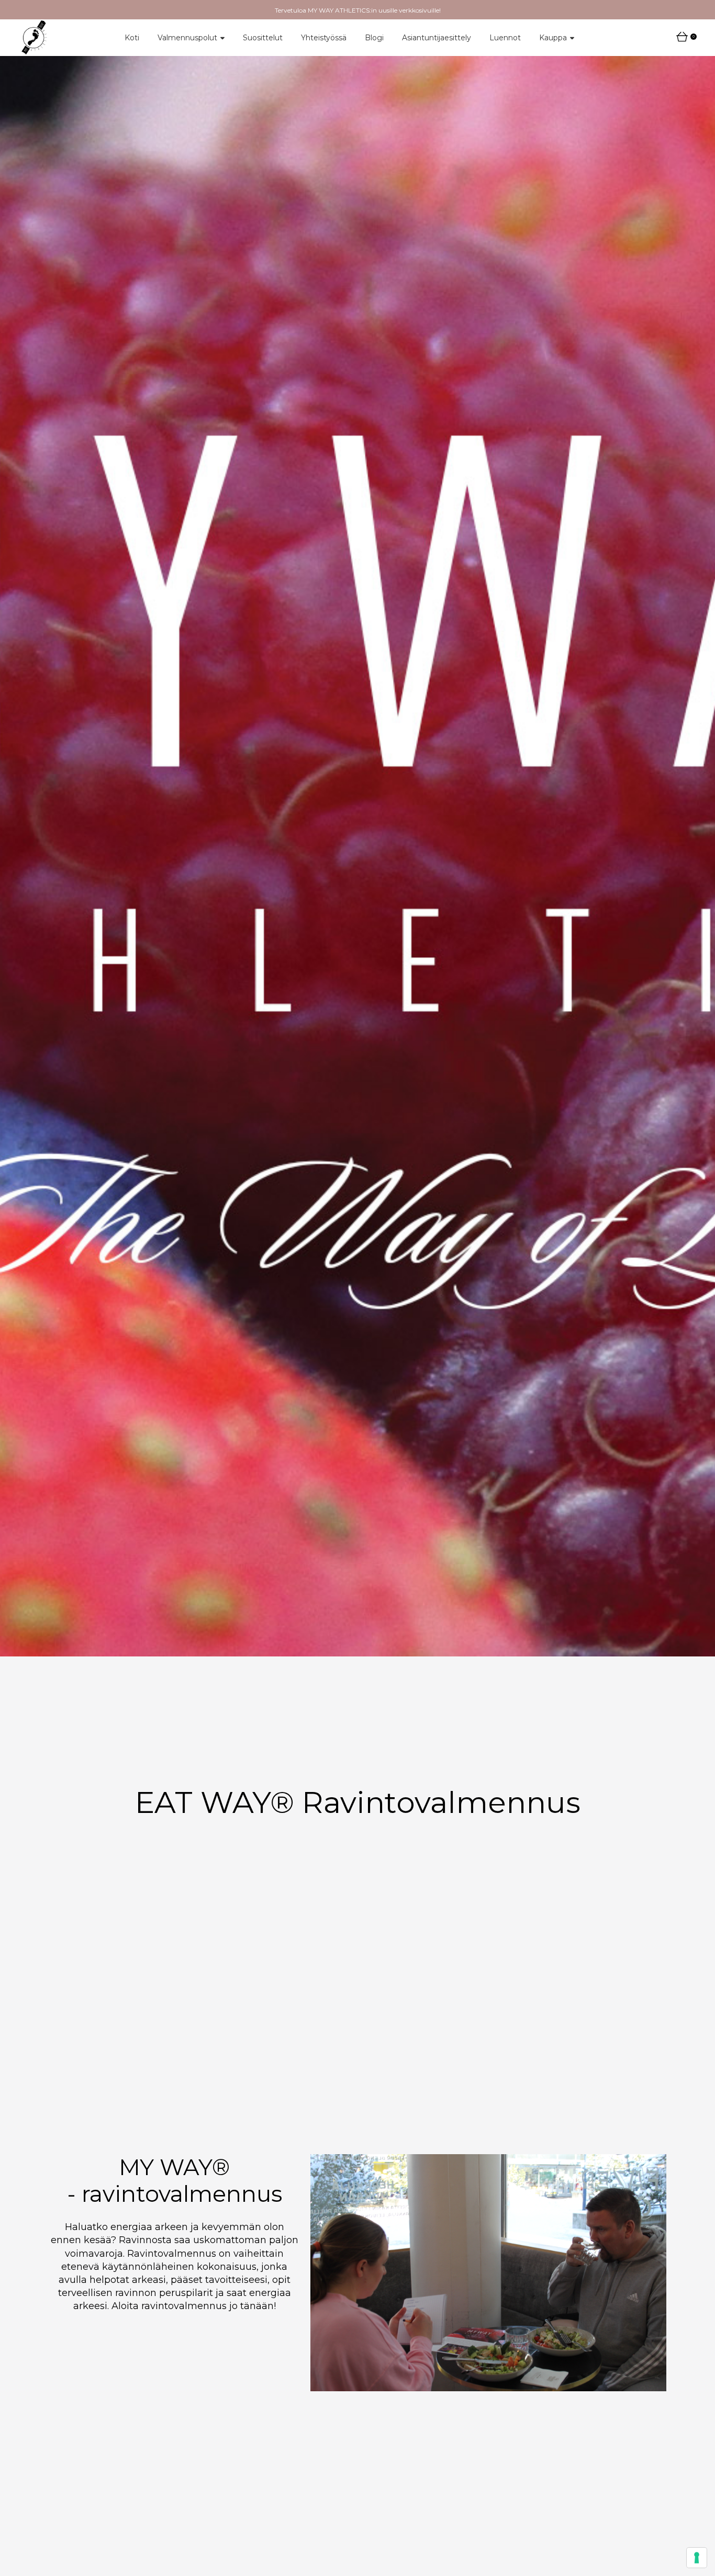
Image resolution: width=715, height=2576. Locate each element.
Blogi (374, 38)
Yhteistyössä (324, 38)
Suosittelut (263, 38)
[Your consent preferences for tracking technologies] (697, 2558)
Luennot (505, 38)
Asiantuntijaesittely (437, 38)
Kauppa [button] (553, 38)
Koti (132, 38)
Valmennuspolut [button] (187, 38)
